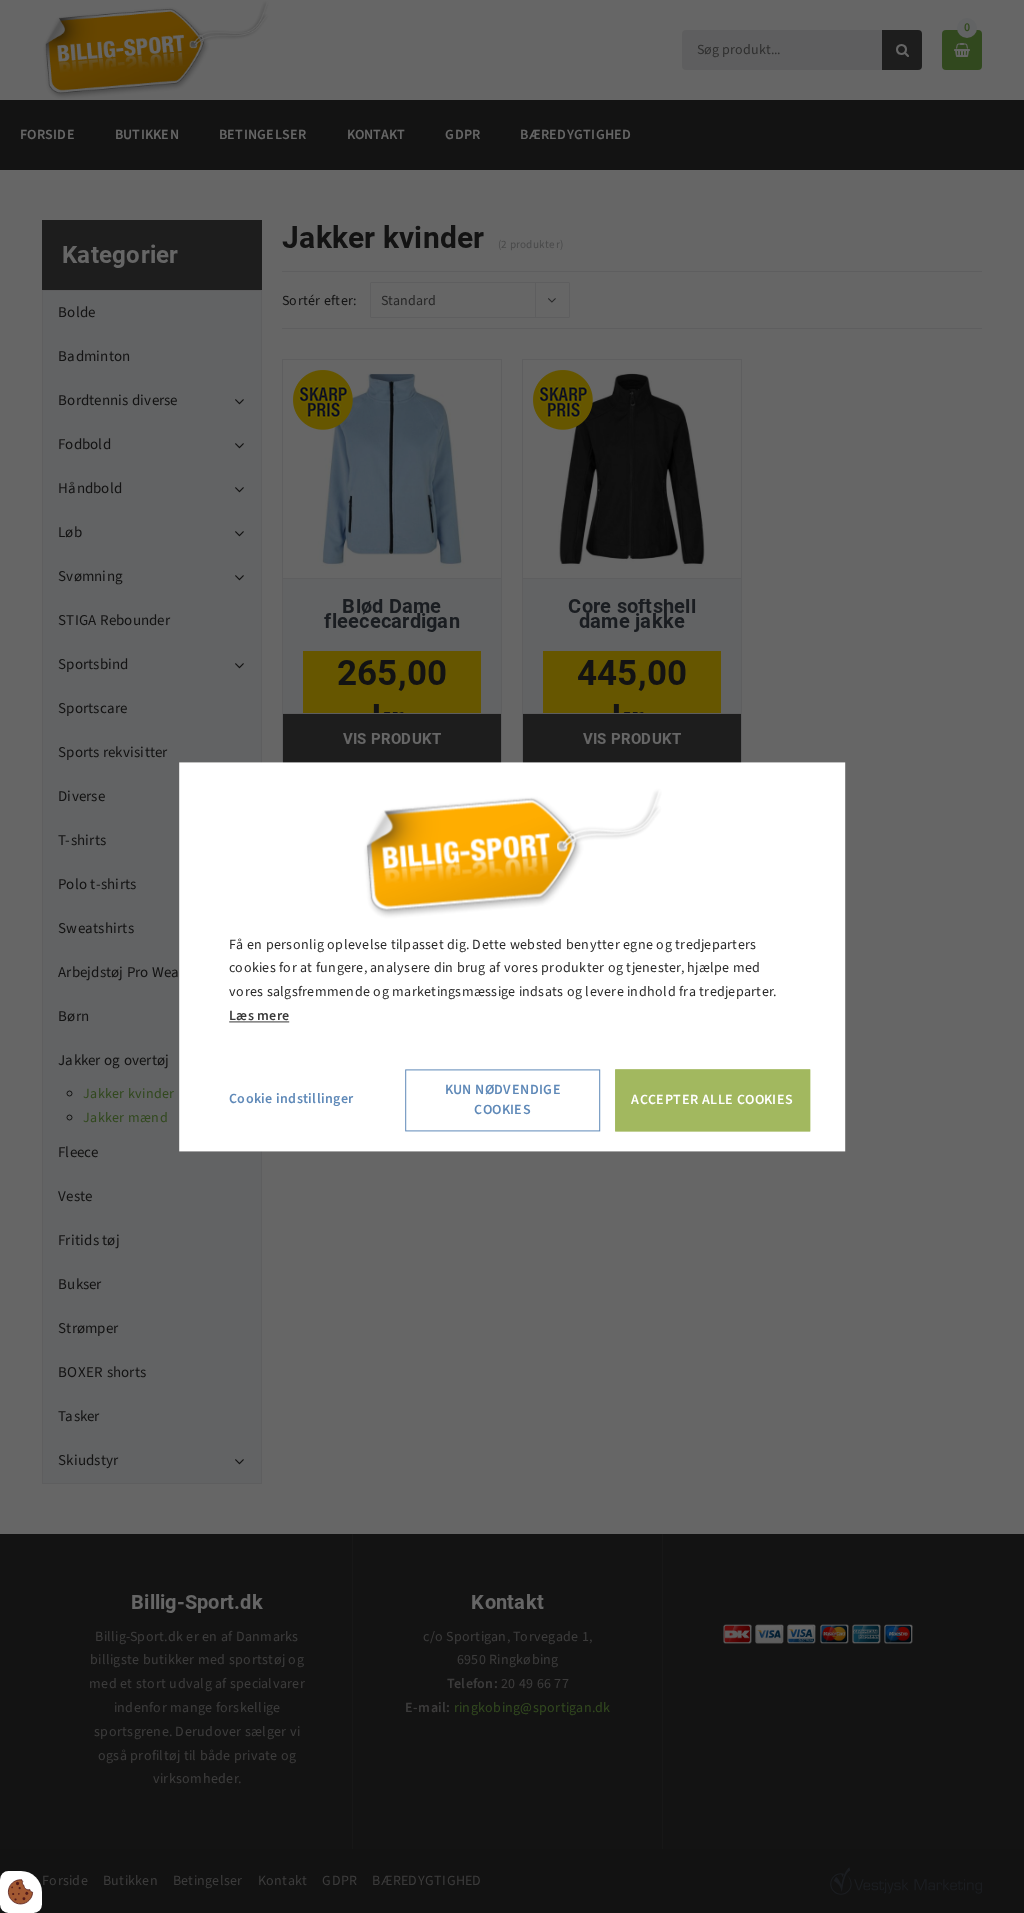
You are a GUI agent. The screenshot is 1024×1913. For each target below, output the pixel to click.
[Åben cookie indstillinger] (21, 1892)
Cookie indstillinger (291, 1099)
